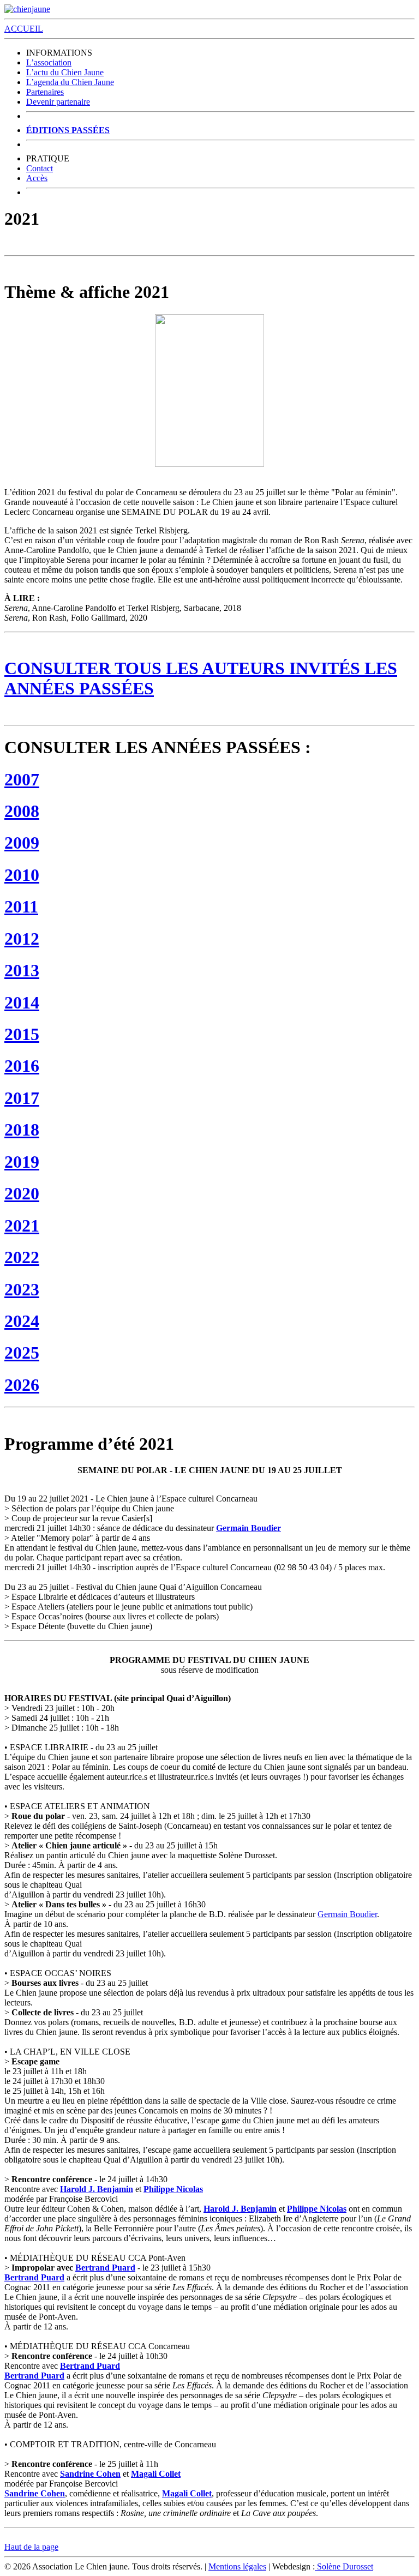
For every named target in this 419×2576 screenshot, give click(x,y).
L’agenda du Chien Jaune (70, 82)
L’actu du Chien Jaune (65, 72)
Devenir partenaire (58, 102)
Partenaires (45, 92)
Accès (37, 178)
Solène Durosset (344, 2566)
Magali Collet (156, 2474)
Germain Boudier (249, 1528)
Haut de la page (31, 2547)
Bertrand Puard (105, 2268)
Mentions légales (237, 2566)
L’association (49, 62)
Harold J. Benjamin (97, 2189)
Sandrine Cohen (90, 2474)
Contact (40, 168)
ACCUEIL (24, 29)
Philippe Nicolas (173, 2189)
